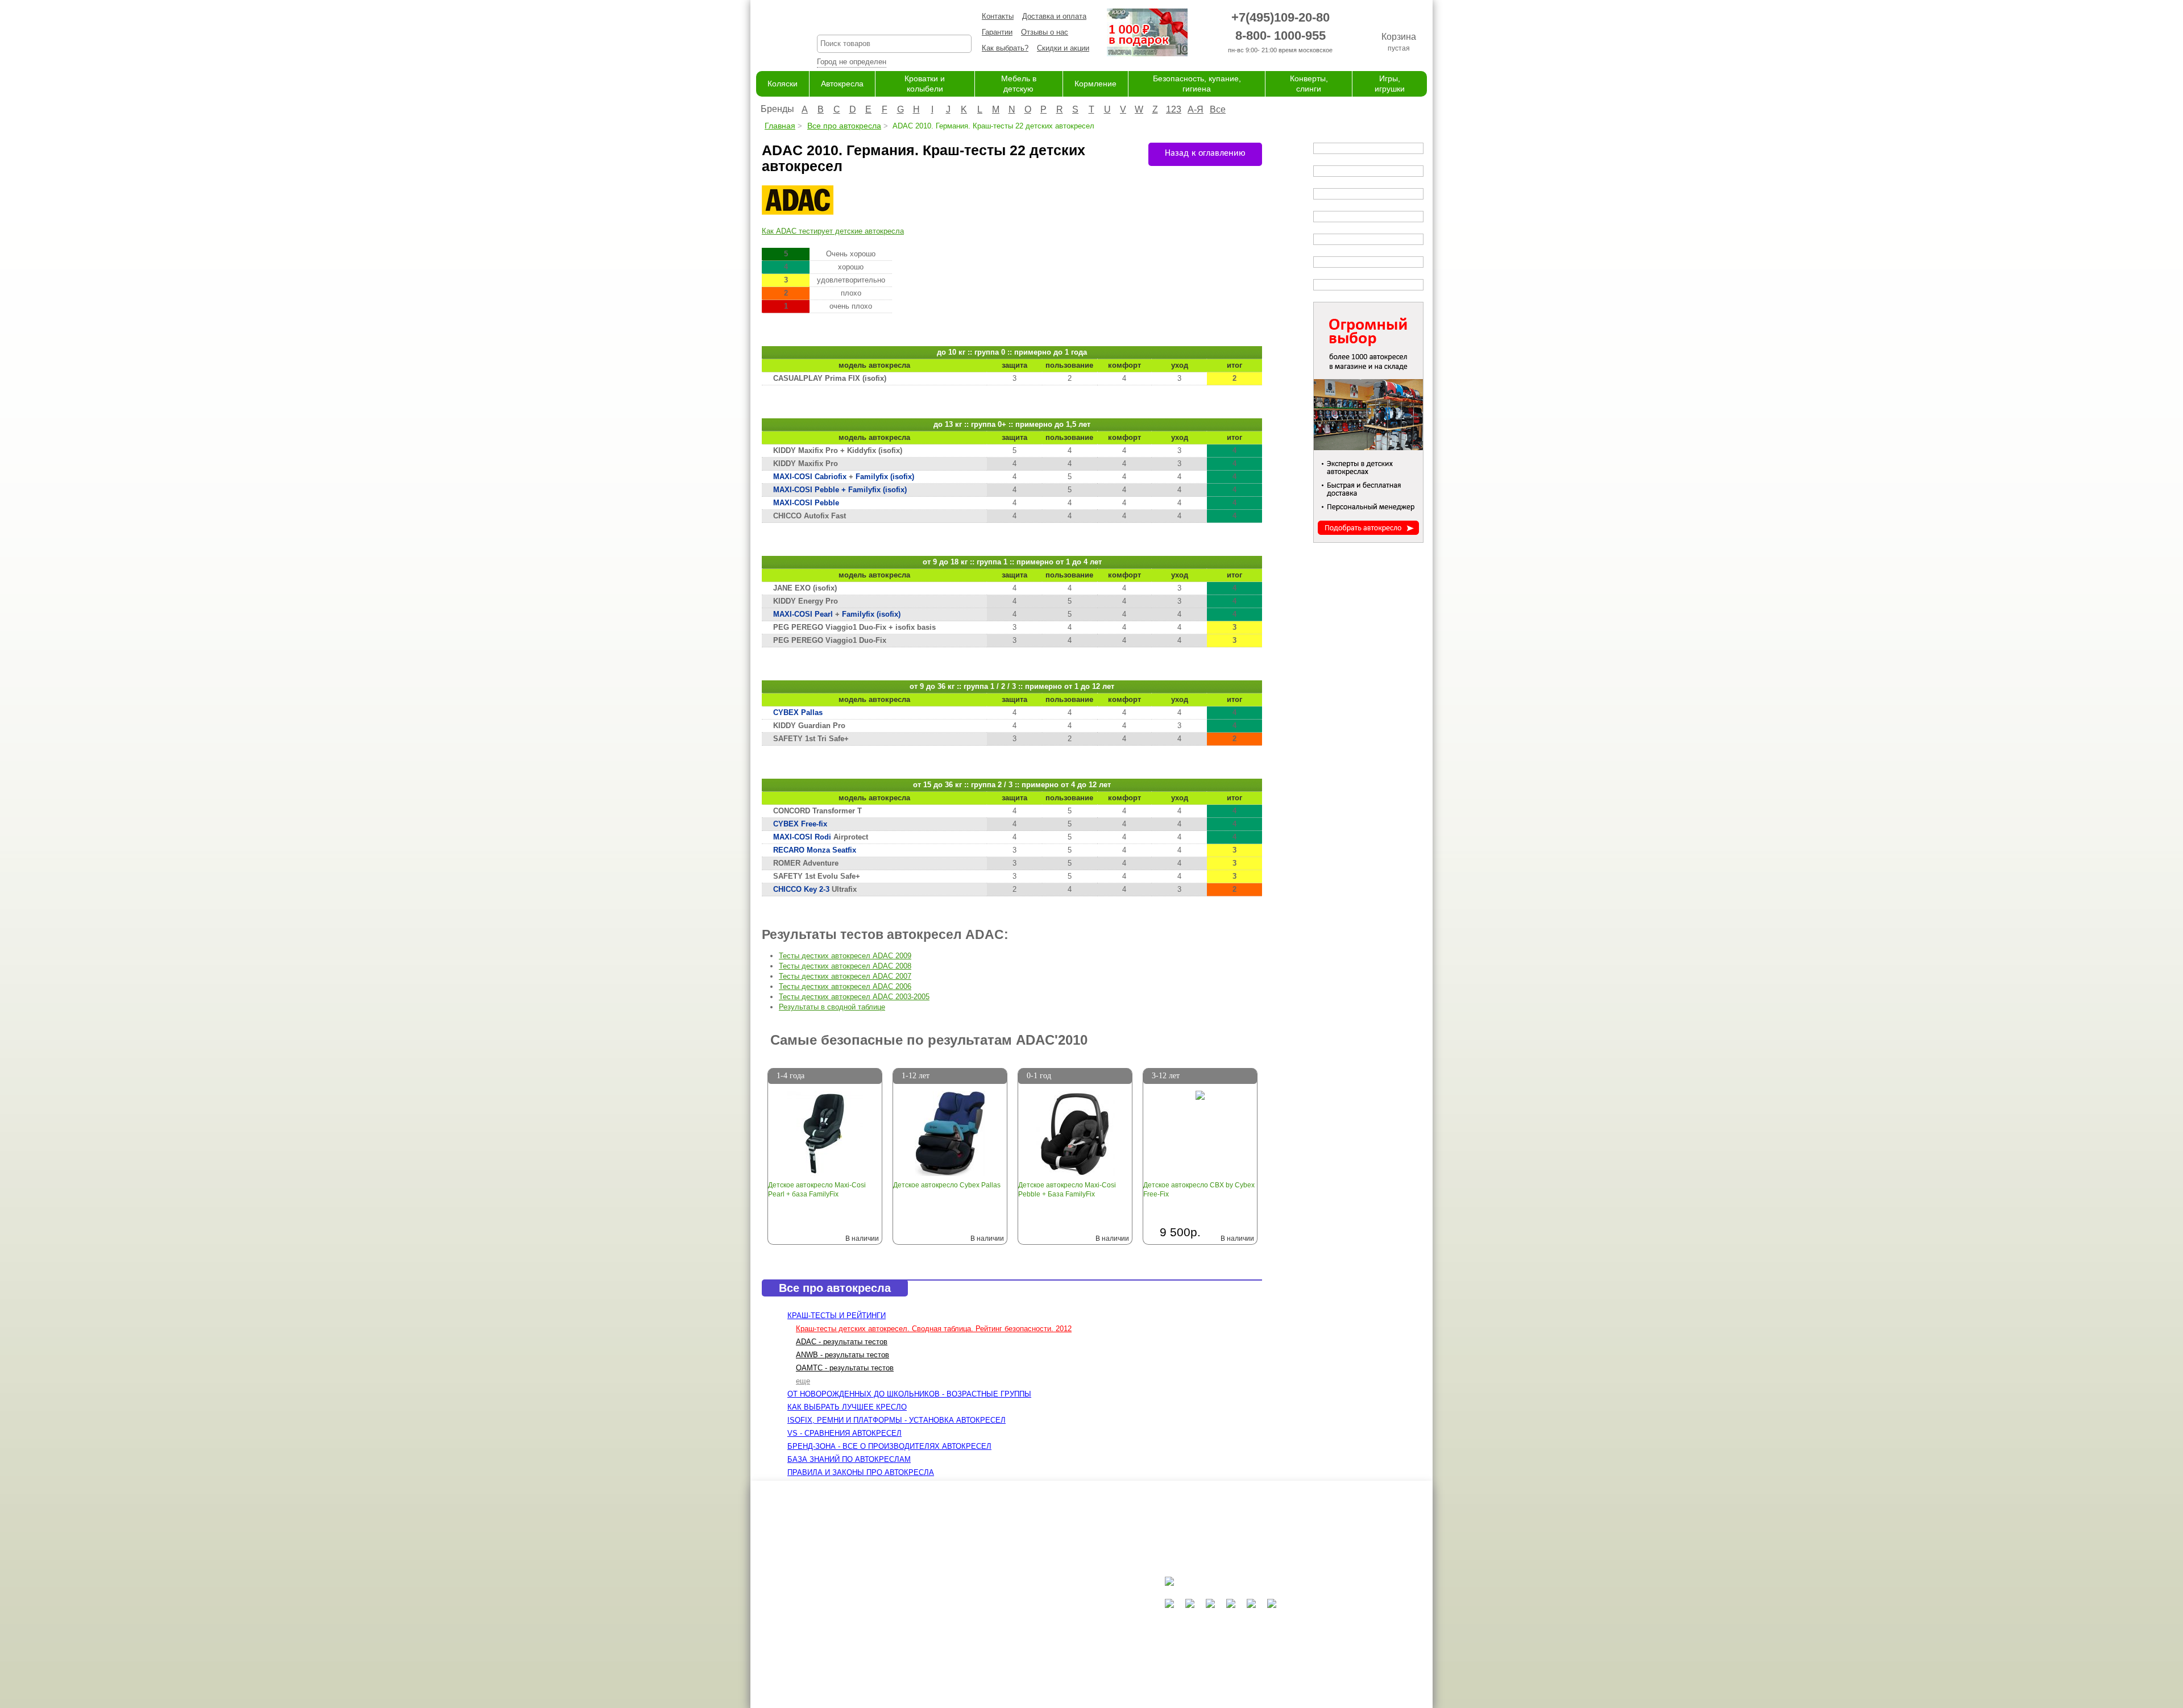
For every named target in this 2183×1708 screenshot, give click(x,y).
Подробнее (845, 1213)
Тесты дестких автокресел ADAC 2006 (845, 986)
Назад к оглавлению (1205, 153)
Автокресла (842, 84)
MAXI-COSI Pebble (806, 503)
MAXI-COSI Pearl (803, 614)
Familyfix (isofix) (885, 477)
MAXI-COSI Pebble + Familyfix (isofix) (840, 490)
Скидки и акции (1063, 48)
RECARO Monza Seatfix (815, 850)
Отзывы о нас (1045, 32)
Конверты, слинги (1049, 1665)
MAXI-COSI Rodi (802, 837)
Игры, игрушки (1043, 1676)
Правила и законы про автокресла (861, 1472)
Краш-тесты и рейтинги (837, 1316)
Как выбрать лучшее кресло (847, 1407)
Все (1218, 109)
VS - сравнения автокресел (844, 1433)
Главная (780, 126)
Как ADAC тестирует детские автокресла (833, 231)
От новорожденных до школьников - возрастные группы (909, 1394)
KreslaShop (894, 20)
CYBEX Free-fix (800, 824)
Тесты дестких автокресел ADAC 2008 (845, 966)
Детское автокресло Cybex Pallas (947, 1185)
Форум (933, 1610)
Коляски (783, 84)
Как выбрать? (1005, 48)
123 (1174, 109)
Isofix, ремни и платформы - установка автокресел (897, 1420)
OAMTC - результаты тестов (845, 1368)
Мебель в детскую (1051, 1632)
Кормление (1095, 84)
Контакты (998, 16)
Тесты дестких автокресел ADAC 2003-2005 (854, 997)
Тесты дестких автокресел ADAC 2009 (845, 956)
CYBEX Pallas (798, 712)
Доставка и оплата (1054, 16)
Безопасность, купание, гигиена (1074, 1654)
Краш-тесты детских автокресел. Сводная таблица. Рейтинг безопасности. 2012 (934, 1329)
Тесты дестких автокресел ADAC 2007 (845, 976)
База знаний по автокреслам (849, 1459)
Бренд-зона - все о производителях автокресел (889, 1446)
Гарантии (997, 32)
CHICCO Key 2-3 (801, 889)
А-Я (1196, 109)
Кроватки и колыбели (1055, 1621)
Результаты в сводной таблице (832, 1007)
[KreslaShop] (772, 34)
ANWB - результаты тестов (843, 1355)
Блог (930, 1621)
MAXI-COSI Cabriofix (810, 477)
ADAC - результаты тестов (842, 1342)
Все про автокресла (844, 126)
